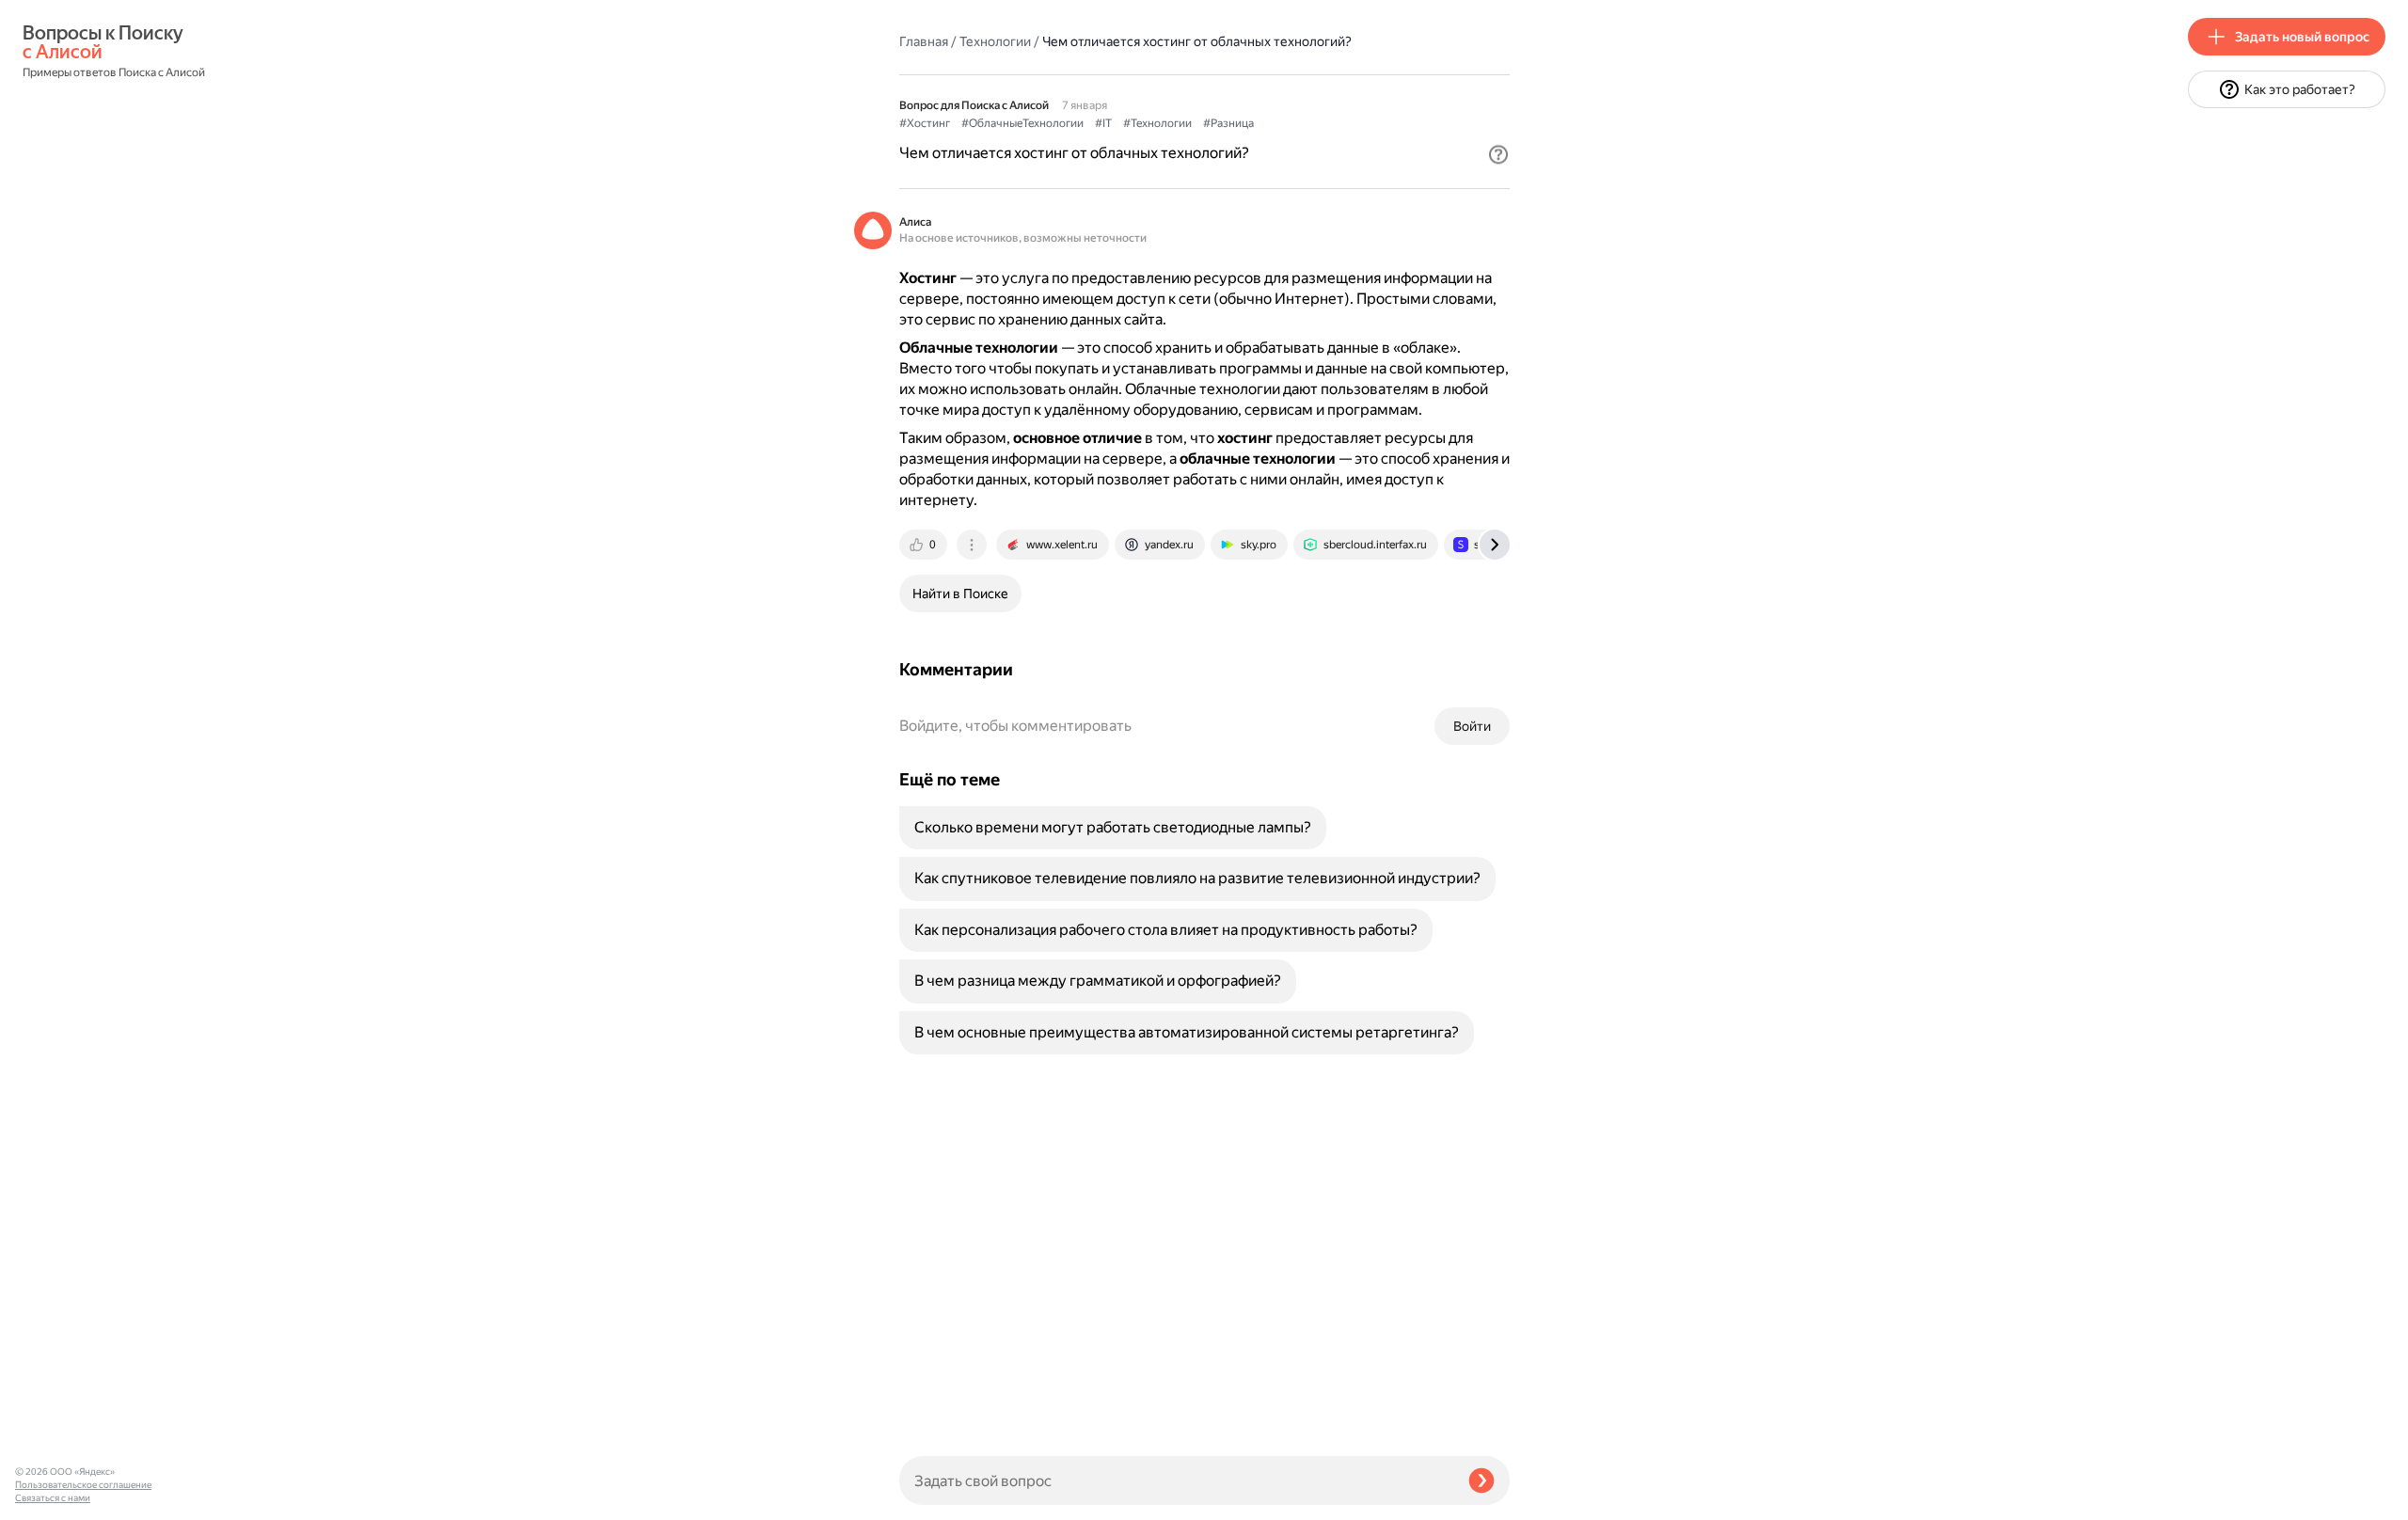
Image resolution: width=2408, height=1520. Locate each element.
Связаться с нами (53, 1498)
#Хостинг (925, 123)
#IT (1103, 123)
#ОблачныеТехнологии (1022, 123)
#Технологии (1157, 123)
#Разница (1228, 123)
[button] (1498, 154)
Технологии (995, 41)
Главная (924, 41)
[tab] (925, 545)
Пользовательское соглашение (83, 1485)
